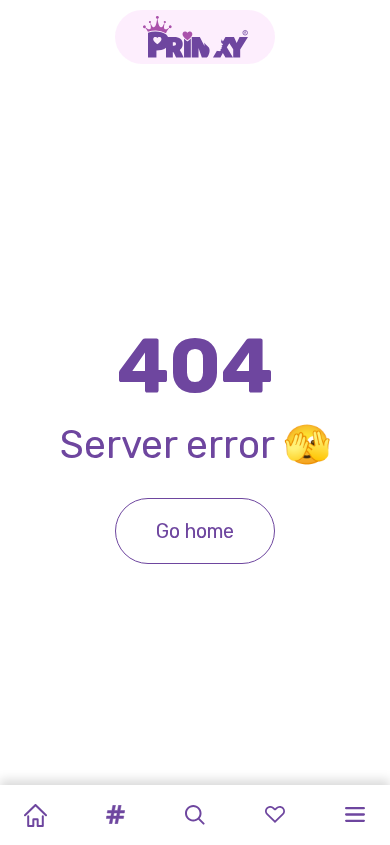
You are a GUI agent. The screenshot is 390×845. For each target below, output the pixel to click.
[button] (115, 815)
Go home (195, 531)
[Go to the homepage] (195, 37)
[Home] (35, 815)
